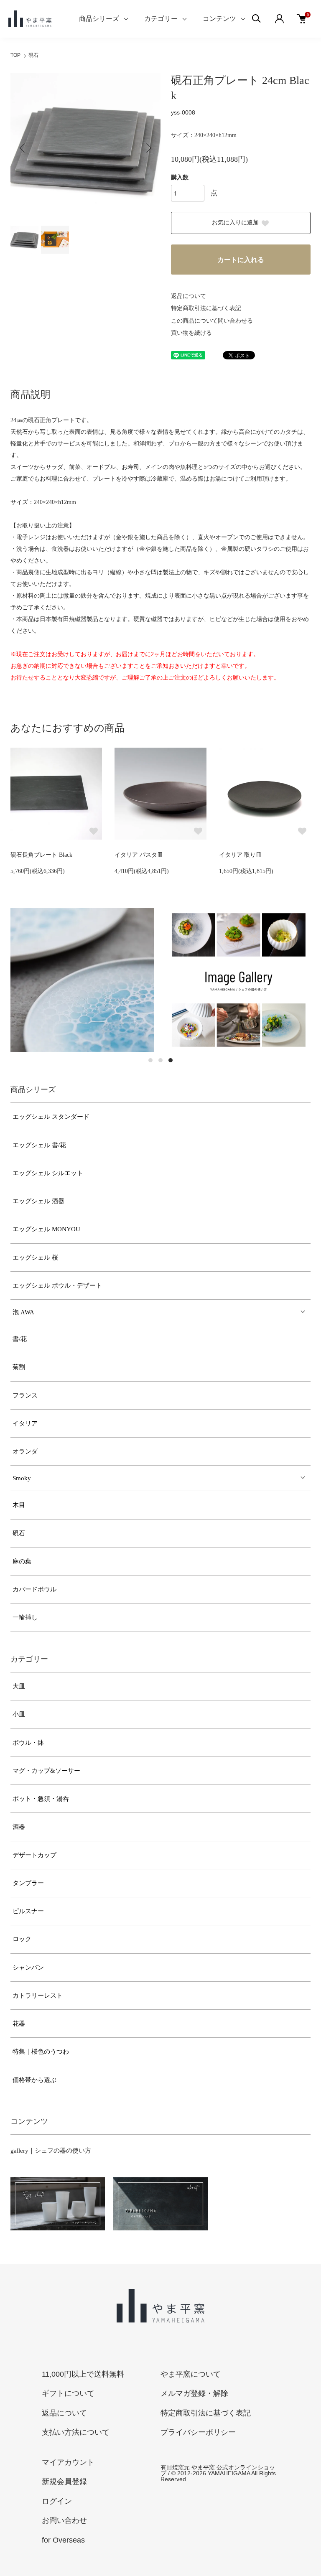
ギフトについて (68, 2393)
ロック (22, 1939)
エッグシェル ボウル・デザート (57, 1285)
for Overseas (63, 2540)
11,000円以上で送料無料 (83, 2374)
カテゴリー (161, 19)
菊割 (19, 1367)
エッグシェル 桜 (35, 1257)
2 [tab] (160, 1060)
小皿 (19, 1714)
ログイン (57, 2501)
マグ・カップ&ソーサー (46, 1771)
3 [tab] (171, 1060)
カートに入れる (241, 260)
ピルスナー (28, 1911)
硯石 (33, 55)
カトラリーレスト (38, 1996)
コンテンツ (219, 19)
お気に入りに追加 (235, 223)
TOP (15, 55)
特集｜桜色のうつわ (41, 2052)
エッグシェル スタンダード (51, 1117)
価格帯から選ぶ (34, 2080)
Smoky (22, 1478)
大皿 (19, 1686)
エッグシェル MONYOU (46, 1229)
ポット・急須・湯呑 (41, 1799)
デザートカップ (34, 1855)
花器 (19, 2024)
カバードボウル (34, 1589)
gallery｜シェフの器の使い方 (51, 2151)
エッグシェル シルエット (48, 1173)
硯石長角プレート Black (41, 855)
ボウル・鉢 (28, 1743)
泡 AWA (23, 1312)
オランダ (25, 1451)
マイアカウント (68, 2462)
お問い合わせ (64, 2520)
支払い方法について (76, 2432)
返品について (189, 296)
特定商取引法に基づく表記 (206, 308)
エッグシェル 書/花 (39, 1145)
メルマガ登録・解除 (194, 2393)
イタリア (25, 1423)
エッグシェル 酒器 (38, 1201)
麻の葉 (22, 1561)
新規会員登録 (64, 2482)
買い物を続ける (191, 333)
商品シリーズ (99, 19)
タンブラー (28, 1883)
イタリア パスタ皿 (139, 855)
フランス (25, 1395)
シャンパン (28, 1968)
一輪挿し (25, 1617)
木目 (19, 1505)
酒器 (19, 1827)
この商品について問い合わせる (212, 321)
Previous (23, 148)
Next (148, 148)
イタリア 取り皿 (240, 855)
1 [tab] (150, 1060)
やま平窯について (191, 2374)
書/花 (20, 1339)
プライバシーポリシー (198, 2432)
